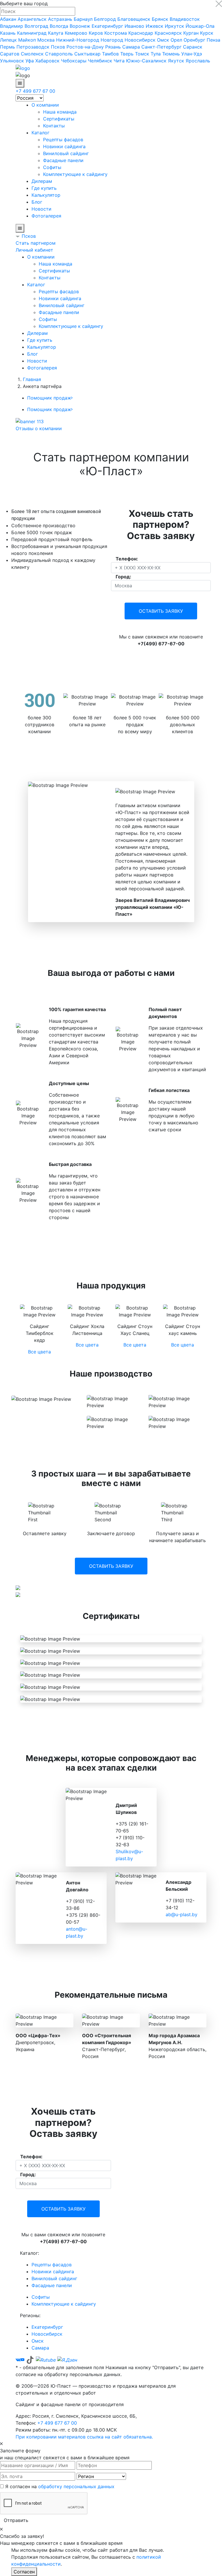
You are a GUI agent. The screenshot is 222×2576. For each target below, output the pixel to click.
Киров (96, 33)
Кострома (116, 33)
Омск (163, 40)
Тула (156, 54)
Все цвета (39, 1352)
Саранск (193, 47)
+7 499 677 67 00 (35, 91)
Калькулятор (46, 195)
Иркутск (174, 26)
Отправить (16, 2520)
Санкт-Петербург (161, 47)
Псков (58, 47)
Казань (8, 33)
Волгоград (36, 26)
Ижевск (155, 26)
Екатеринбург (107, 26)
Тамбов (110, 54)
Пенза (213, 40)
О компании (45, 105)
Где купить (44, 188)
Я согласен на (60, 2486)
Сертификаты (59, 119)
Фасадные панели (63, 160)
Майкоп (27, 40)
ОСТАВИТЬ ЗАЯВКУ (161, 611)
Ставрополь (59, 54)
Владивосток (185, 19)
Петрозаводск (33, 47)
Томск (142, 54)
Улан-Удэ (192, 54)
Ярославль (198, 61)
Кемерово (76, 33)
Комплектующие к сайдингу (75, 174)
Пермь (8, 47)
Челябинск (100, 61)
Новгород (112, 40)
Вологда (59, 26)
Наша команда (60, 112)
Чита (119, 61)
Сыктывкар (87, 54)
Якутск (176, 61)
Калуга (56, 33)
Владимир (12, 26)
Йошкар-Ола (200, 26)
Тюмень (171, 54)
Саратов (10, 54)
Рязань (113, 47)
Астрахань (60, 19)
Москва (46, 40)
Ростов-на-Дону (85, 47)
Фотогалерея (46, 216)
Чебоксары (74, 61)
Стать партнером (36, 243)
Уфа (30, 61)
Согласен (24, 2572)
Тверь (127, 54)
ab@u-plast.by (182, 1914)
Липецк (8, 40)
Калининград (32, 33)
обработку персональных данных (76, 2486)
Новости (41, 209)
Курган (191, 33)
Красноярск (168, 33)
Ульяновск (12, 61)
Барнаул (83, 19)
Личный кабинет (34, 250)
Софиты (52, 167)
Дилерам (42, 181)
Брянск (160, 19)
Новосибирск (140, 40)
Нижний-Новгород (78, 40)
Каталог (40, 133)
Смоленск (32, 54)
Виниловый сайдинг (66, 153)
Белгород (105, 19)
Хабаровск (47, 61)
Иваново (134, 26)
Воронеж (80, 26)
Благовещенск (134, 19)
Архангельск (32, 19)
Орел (176, 40)
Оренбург (194, 40)
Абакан (8, 19)
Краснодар (141, 33)
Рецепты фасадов (63, 140)
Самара (131, 47)
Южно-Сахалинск (146, 61)
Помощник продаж (49, 398)
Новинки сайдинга (64, 146)
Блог (37, 202)
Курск (207, 33)
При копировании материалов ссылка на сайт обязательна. (84, 2437)
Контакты (54, 126)
